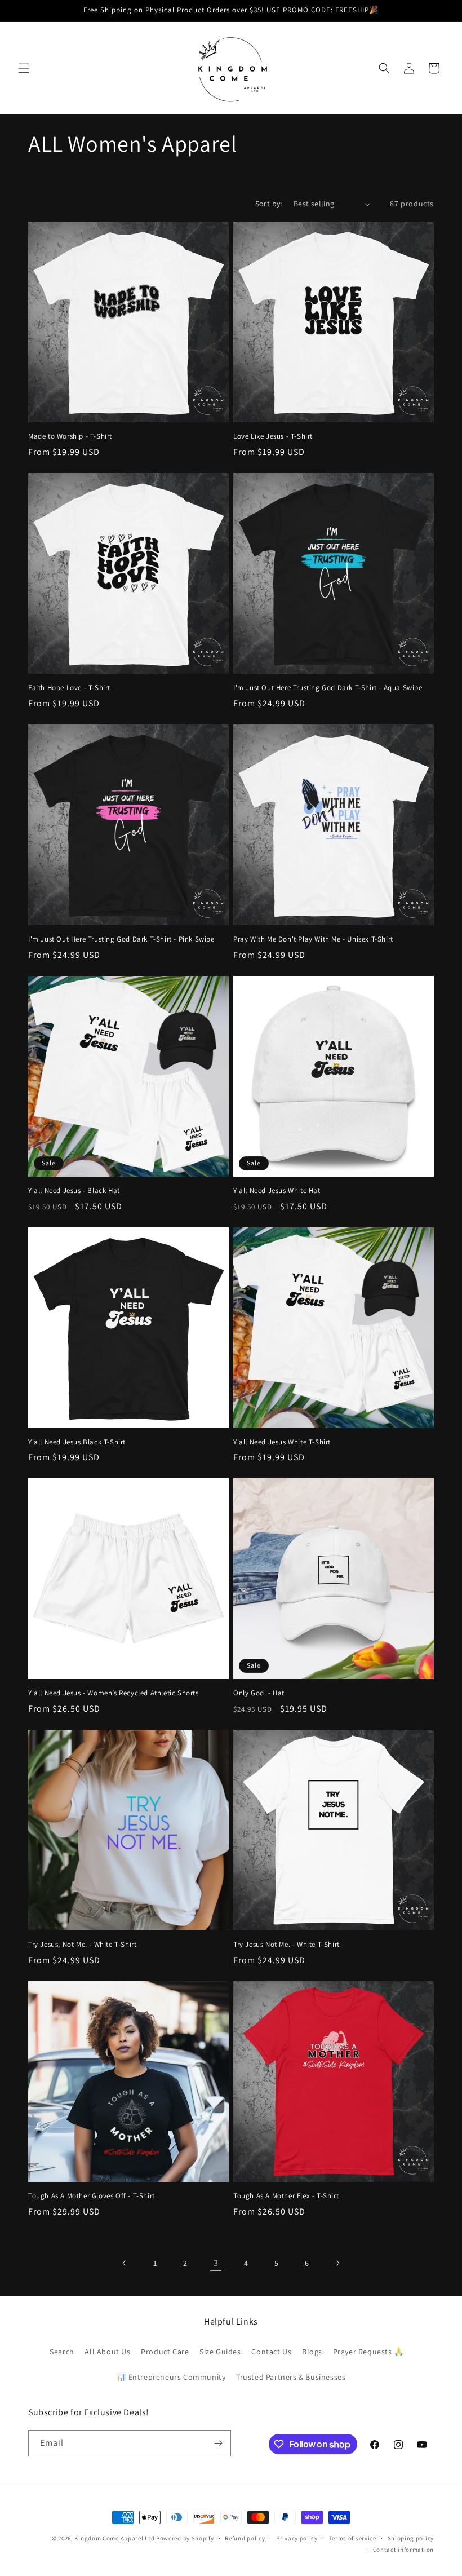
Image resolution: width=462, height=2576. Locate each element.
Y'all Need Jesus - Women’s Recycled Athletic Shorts (114, 1693)
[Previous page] (125, 2263)
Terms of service (353, 2538)
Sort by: (269, 204)
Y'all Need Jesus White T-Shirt (282, 1442)
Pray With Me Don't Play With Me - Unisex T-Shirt (313, 939)
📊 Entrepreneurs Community (171, 2377)
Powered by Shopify (185, 2538)
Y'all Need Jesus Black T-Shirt (77, 1442)
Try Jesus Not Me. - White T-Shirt (286, 1945)
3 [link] (216, 2263)
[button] (24, 68)
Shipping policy (411, 2538)
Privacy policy (297, 2538)
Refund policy (245, 2538)
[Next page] (337, 2263)
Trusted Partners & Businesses (291, 2377)
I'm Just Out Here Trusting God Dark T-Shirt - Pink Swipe (121, 939)
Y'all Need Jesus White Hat (277, 1191)
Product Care (165, 2352)
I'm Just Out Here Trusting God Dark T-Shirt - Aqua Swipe (328, 688)
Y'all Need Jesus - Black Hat (74, 1191)
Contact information (403, 2550)
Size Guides (220, 2352)
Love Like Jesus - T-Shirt (273, 436)
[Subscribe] (218, 2443)
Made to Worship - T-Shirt (70, 436)
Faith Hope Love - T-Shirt (69, 688)
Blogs (312, 2352)
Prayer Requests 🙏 (368, 2352)
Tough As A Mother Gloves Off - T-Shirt (92, 2196)
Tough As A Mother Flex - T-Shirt (286, 2196)
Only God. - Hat (259, 1693)
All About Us (107, 2352)
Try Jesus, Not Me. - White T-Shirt (82, 1945)
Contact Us (271, 2352)
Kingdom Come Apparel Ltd (114, 2538)
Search (62, 2352)
